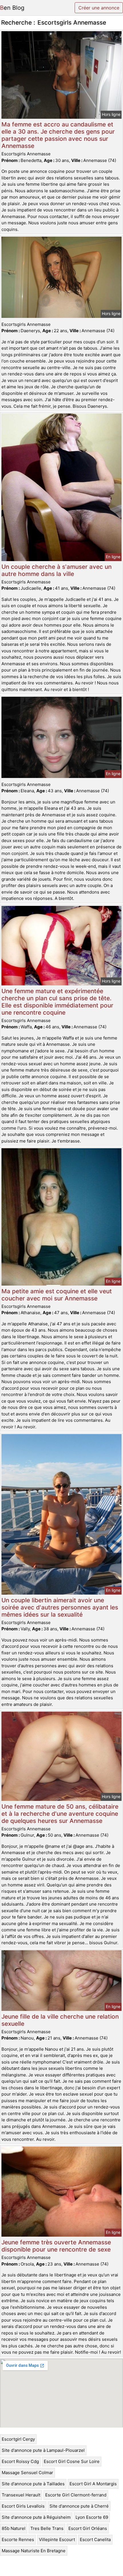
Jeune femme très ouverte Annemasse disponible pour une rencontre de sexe (56, 2246)
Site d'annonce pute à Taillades (33, 2484)
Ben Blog (12, 8)
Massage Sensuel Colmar (27, 2473)
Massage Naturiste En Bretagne (34, 2551)
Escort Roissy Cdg (20, 2461)
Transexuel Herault (21, 2495)
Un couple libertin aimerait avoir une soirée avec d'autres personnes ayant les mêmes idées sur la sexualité (60, 1607)
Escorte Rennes (18, 2540)
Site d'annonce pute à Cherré (79, 2506)
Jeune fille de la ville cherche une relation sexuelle (60, 2020)
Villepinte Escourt (57, 2540)
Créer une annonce (99, 8)
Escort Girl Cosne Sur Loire (72, 2461)
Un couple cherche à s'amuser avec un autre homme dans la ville (56, 570)
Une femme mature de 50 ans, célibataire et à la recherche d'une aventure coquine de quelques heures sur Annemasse (60, 1814)
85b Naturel (14, 2528)
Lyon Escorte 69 (92, 2517)
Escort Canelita (95, 2540)
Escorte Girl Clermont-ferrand (76, 2495)
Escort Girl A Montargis (93, 2484)
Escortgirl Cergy (18, 2439)
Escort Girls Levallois (23, 2506)
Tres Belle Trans (47, 2528)
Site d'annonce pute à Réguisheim (36, 2517)
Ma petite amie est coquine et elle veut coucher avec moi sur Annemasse (57, 1295)
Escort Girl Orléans (88, 2528)
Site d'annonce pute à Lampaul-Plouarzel (43, 2450)
